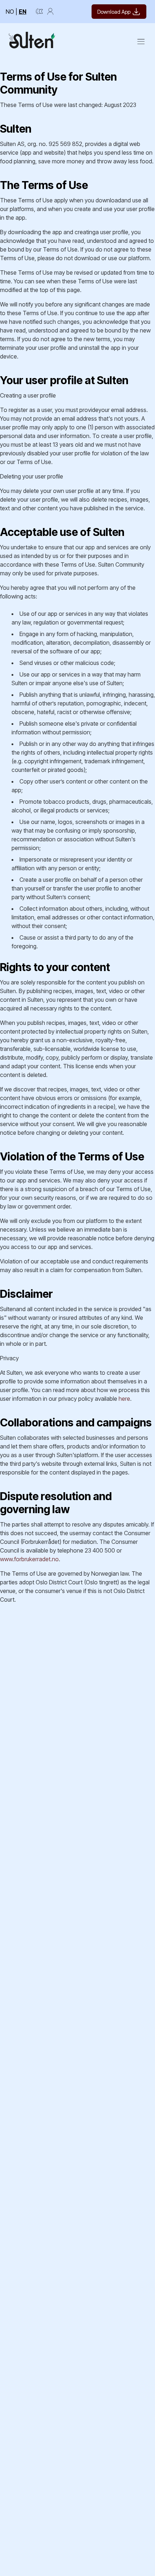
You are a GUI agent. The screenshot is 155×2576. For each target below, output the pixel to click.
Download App (114, 12)
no (10, 12)
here (124, 1399)
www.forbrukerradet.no (29, 1559)
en (23, 12)
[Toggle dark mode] (39, 12)
